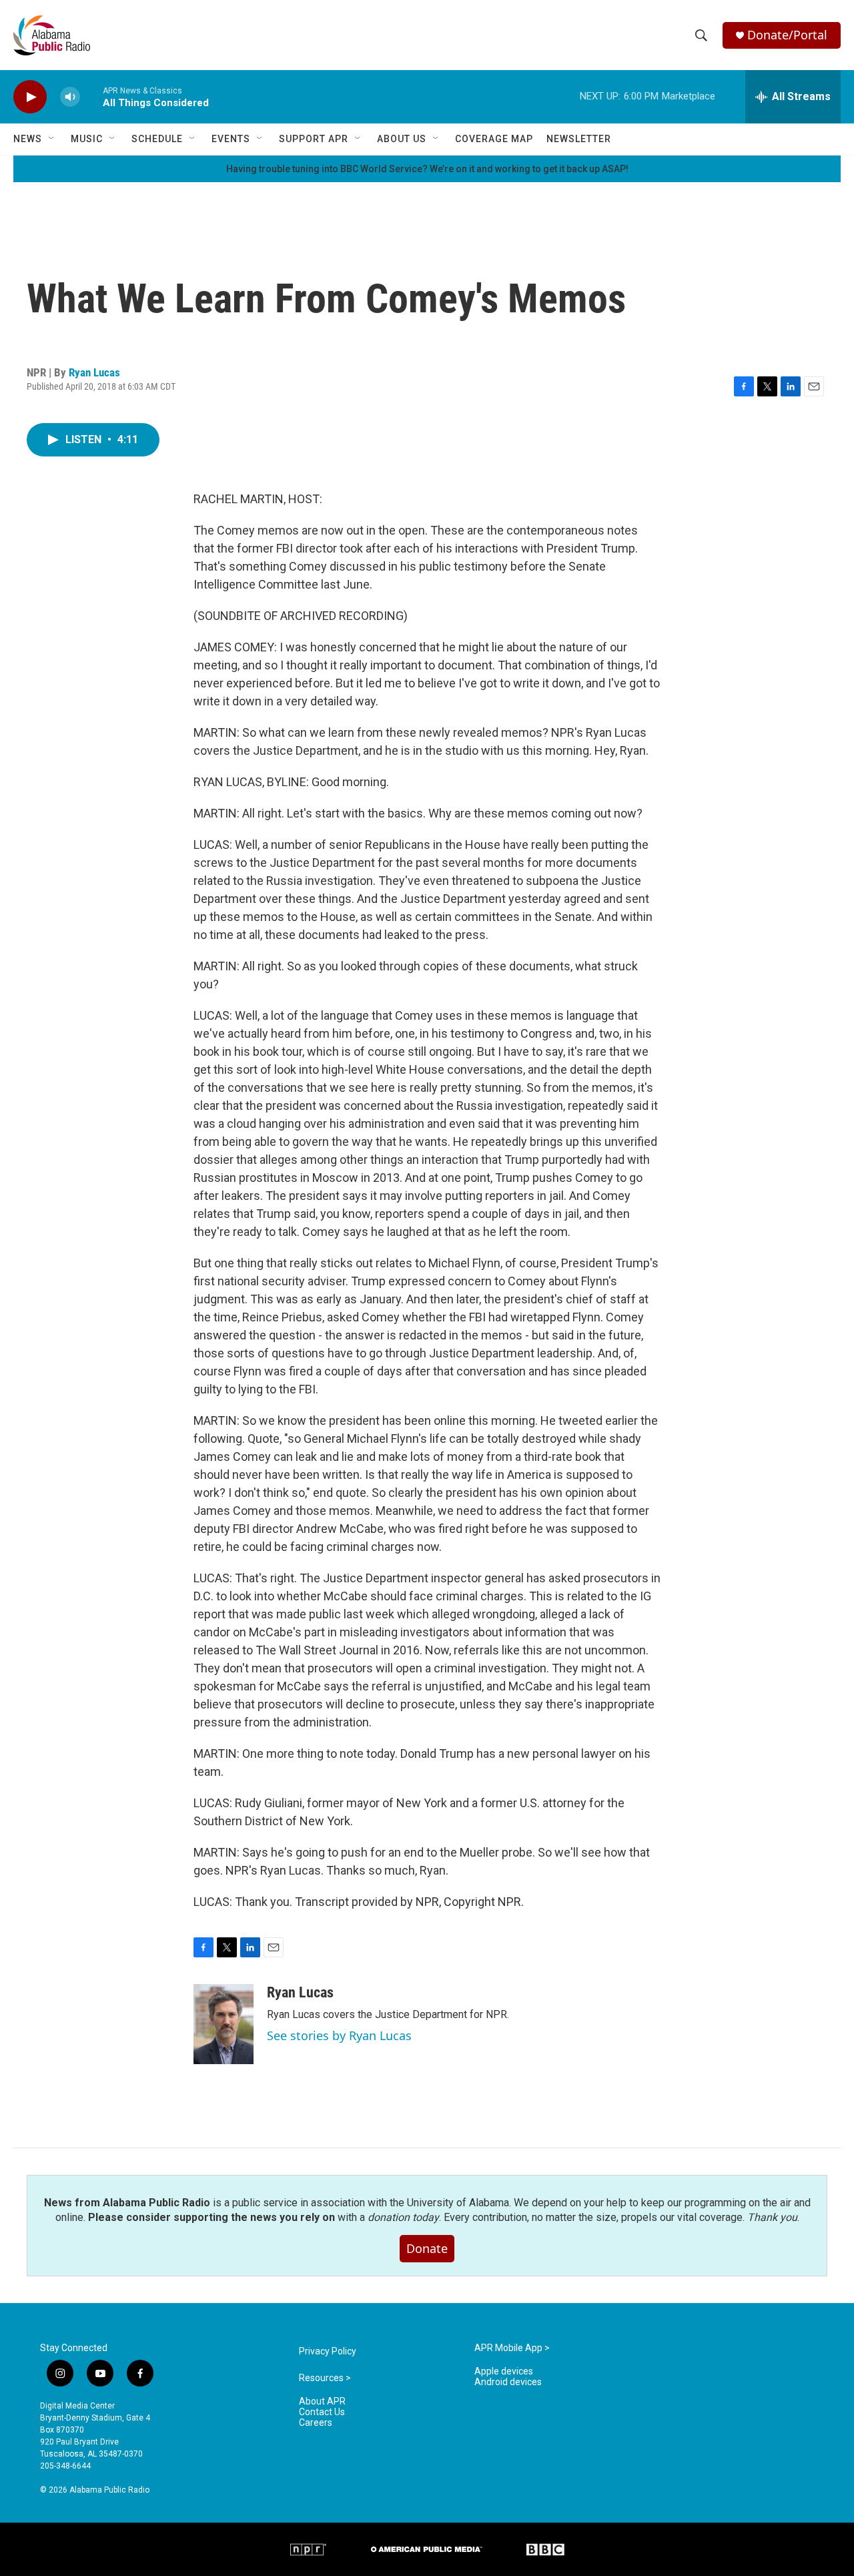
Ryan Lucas (94, 372)
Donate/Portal (787, 35)
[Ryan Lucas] (224, 2024)
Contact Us (322, 2412)
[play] (30, 97)
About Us (402, 139)
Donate (427, 2248)
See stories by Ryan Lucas (339, 2035)
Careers (316, 2423)
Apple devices (504, 2371)
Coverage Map (494, 139)
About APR (322, 2401)
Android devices (508, 2382)
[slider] (91, 96)
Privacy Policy (328, 2351)
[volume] (70, 97)
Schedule (157, 139)
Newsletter (579, 139)
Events (231, 139)
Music (87, 139)
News (28, 139)
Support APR (314, 139)
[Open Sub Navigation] (52, 139)
